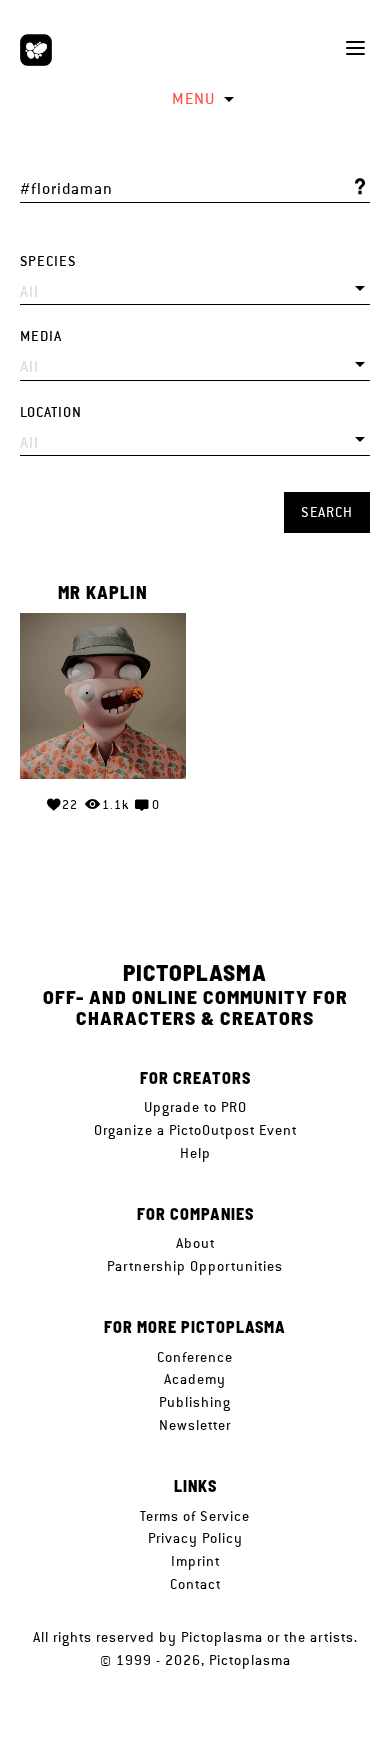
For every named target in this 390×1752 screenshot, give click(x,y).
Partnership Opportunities (195, 1266)
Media (41, 336)
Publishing (195, 1402)
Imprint (195, 1561)
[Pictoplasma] (36, 50)
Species (48, 261)
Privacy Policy (195, 1538)
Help (195, 1153)
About (195, 1243)
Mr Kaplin (103, 593)
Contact (195, 1584)
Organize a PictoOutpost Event (195, 1130)
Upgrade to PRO (195, 1107)
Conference (195, 1357)
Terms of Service (195, 1516)
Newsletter (195, 1425)
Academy (195, 1379)
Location (51, 412)
